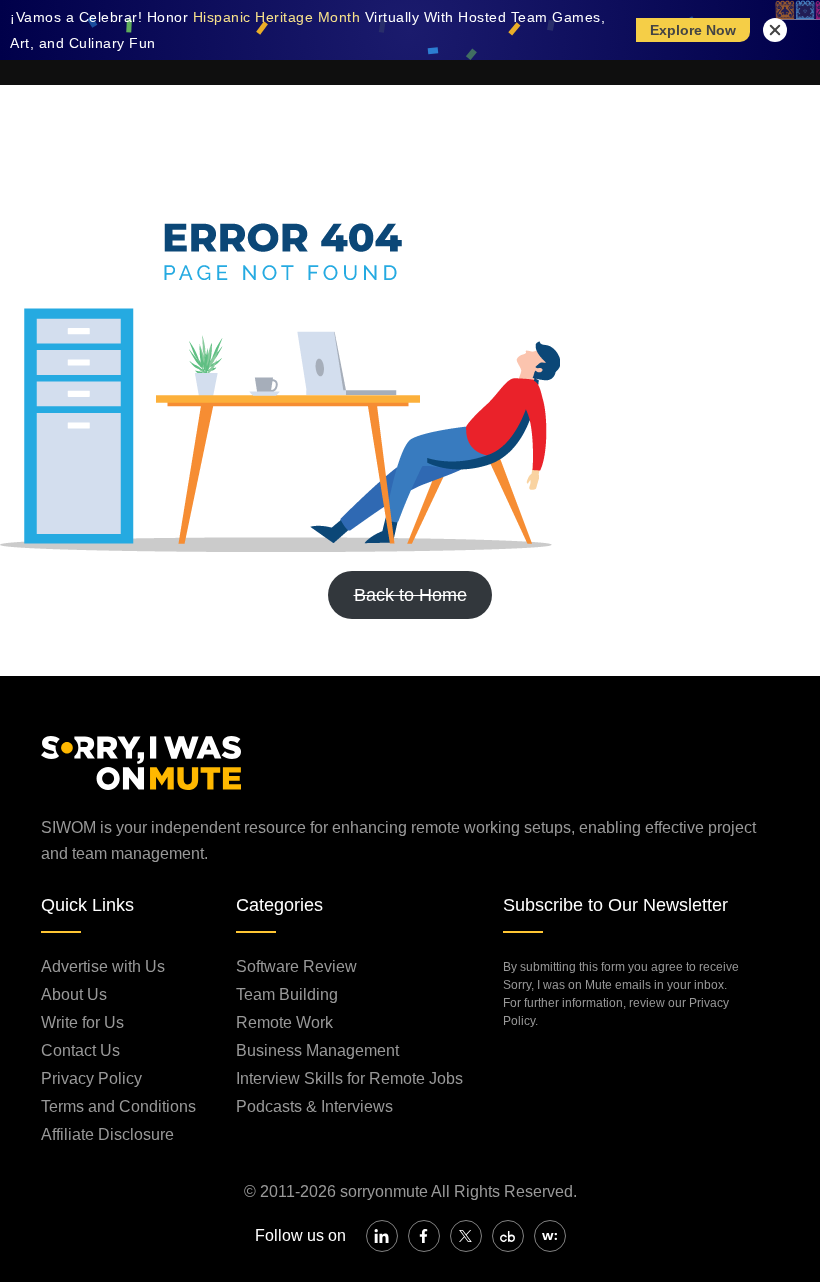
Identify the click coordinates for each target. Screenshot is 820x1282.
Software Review (296, 966)
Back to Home (410, 595)
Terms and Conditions (118, 1106)
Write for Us (82, 1022)
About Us (74, 994)
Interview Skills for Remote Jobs (349, 1078)
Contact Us (80, 1050)
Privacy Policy (91, 1078)
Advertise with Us (103, 966)
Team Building (287, 994)
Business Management (317, 1050)
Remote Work (284, 1022)
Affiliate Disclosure (107, 1134)
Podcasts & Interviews (314, 1106)
